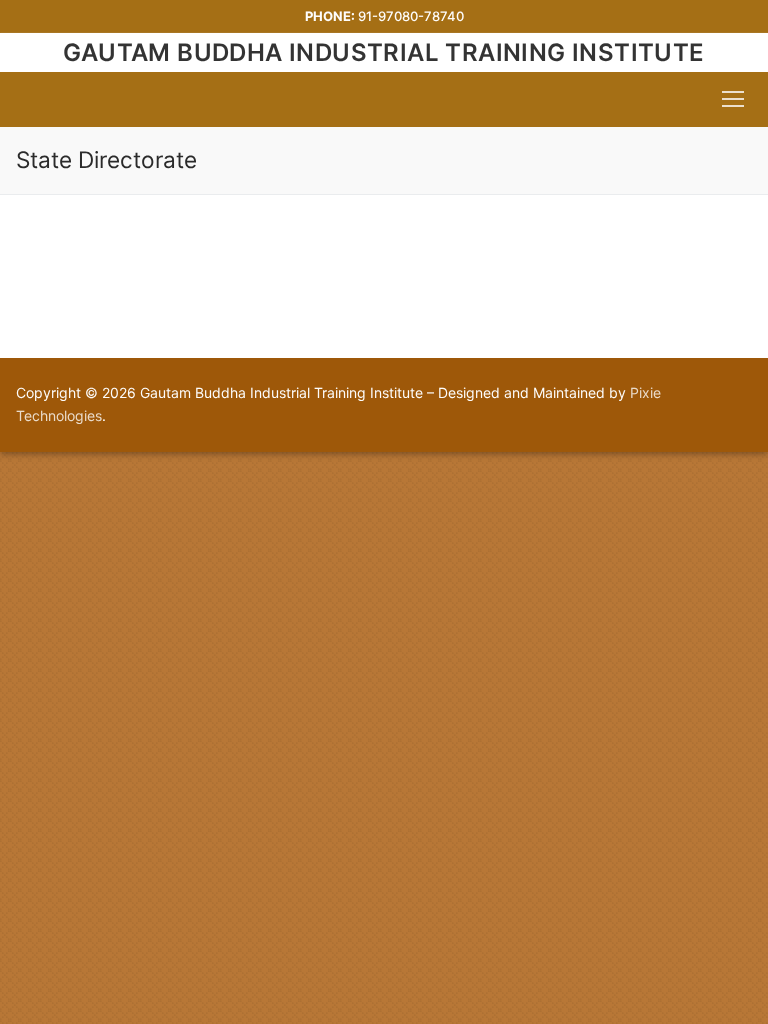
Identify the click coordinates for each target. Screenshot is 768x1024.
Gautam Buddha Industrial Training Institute (383, 52)
